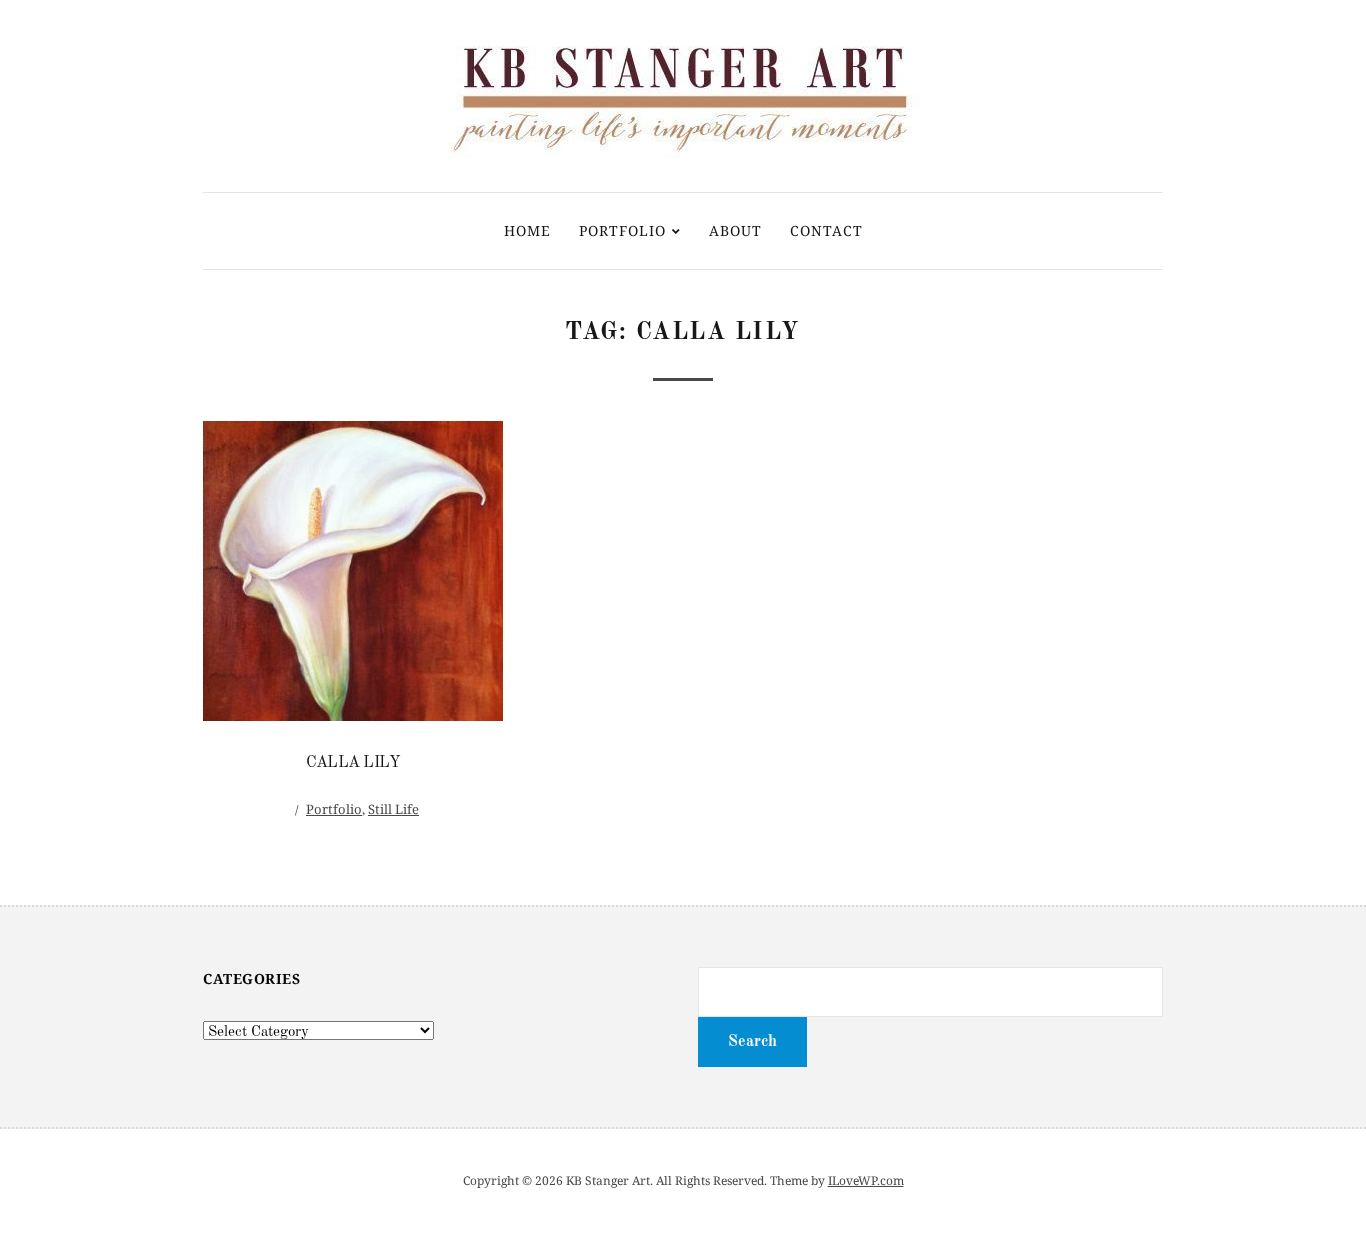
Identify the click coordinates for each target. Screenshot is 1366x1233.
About (735, 230)
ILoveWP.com (866, 1180)
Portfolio (622, 230)
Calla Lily (353, 763)
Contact (826, 230)
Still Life (393, 809)
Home (527, 230)
